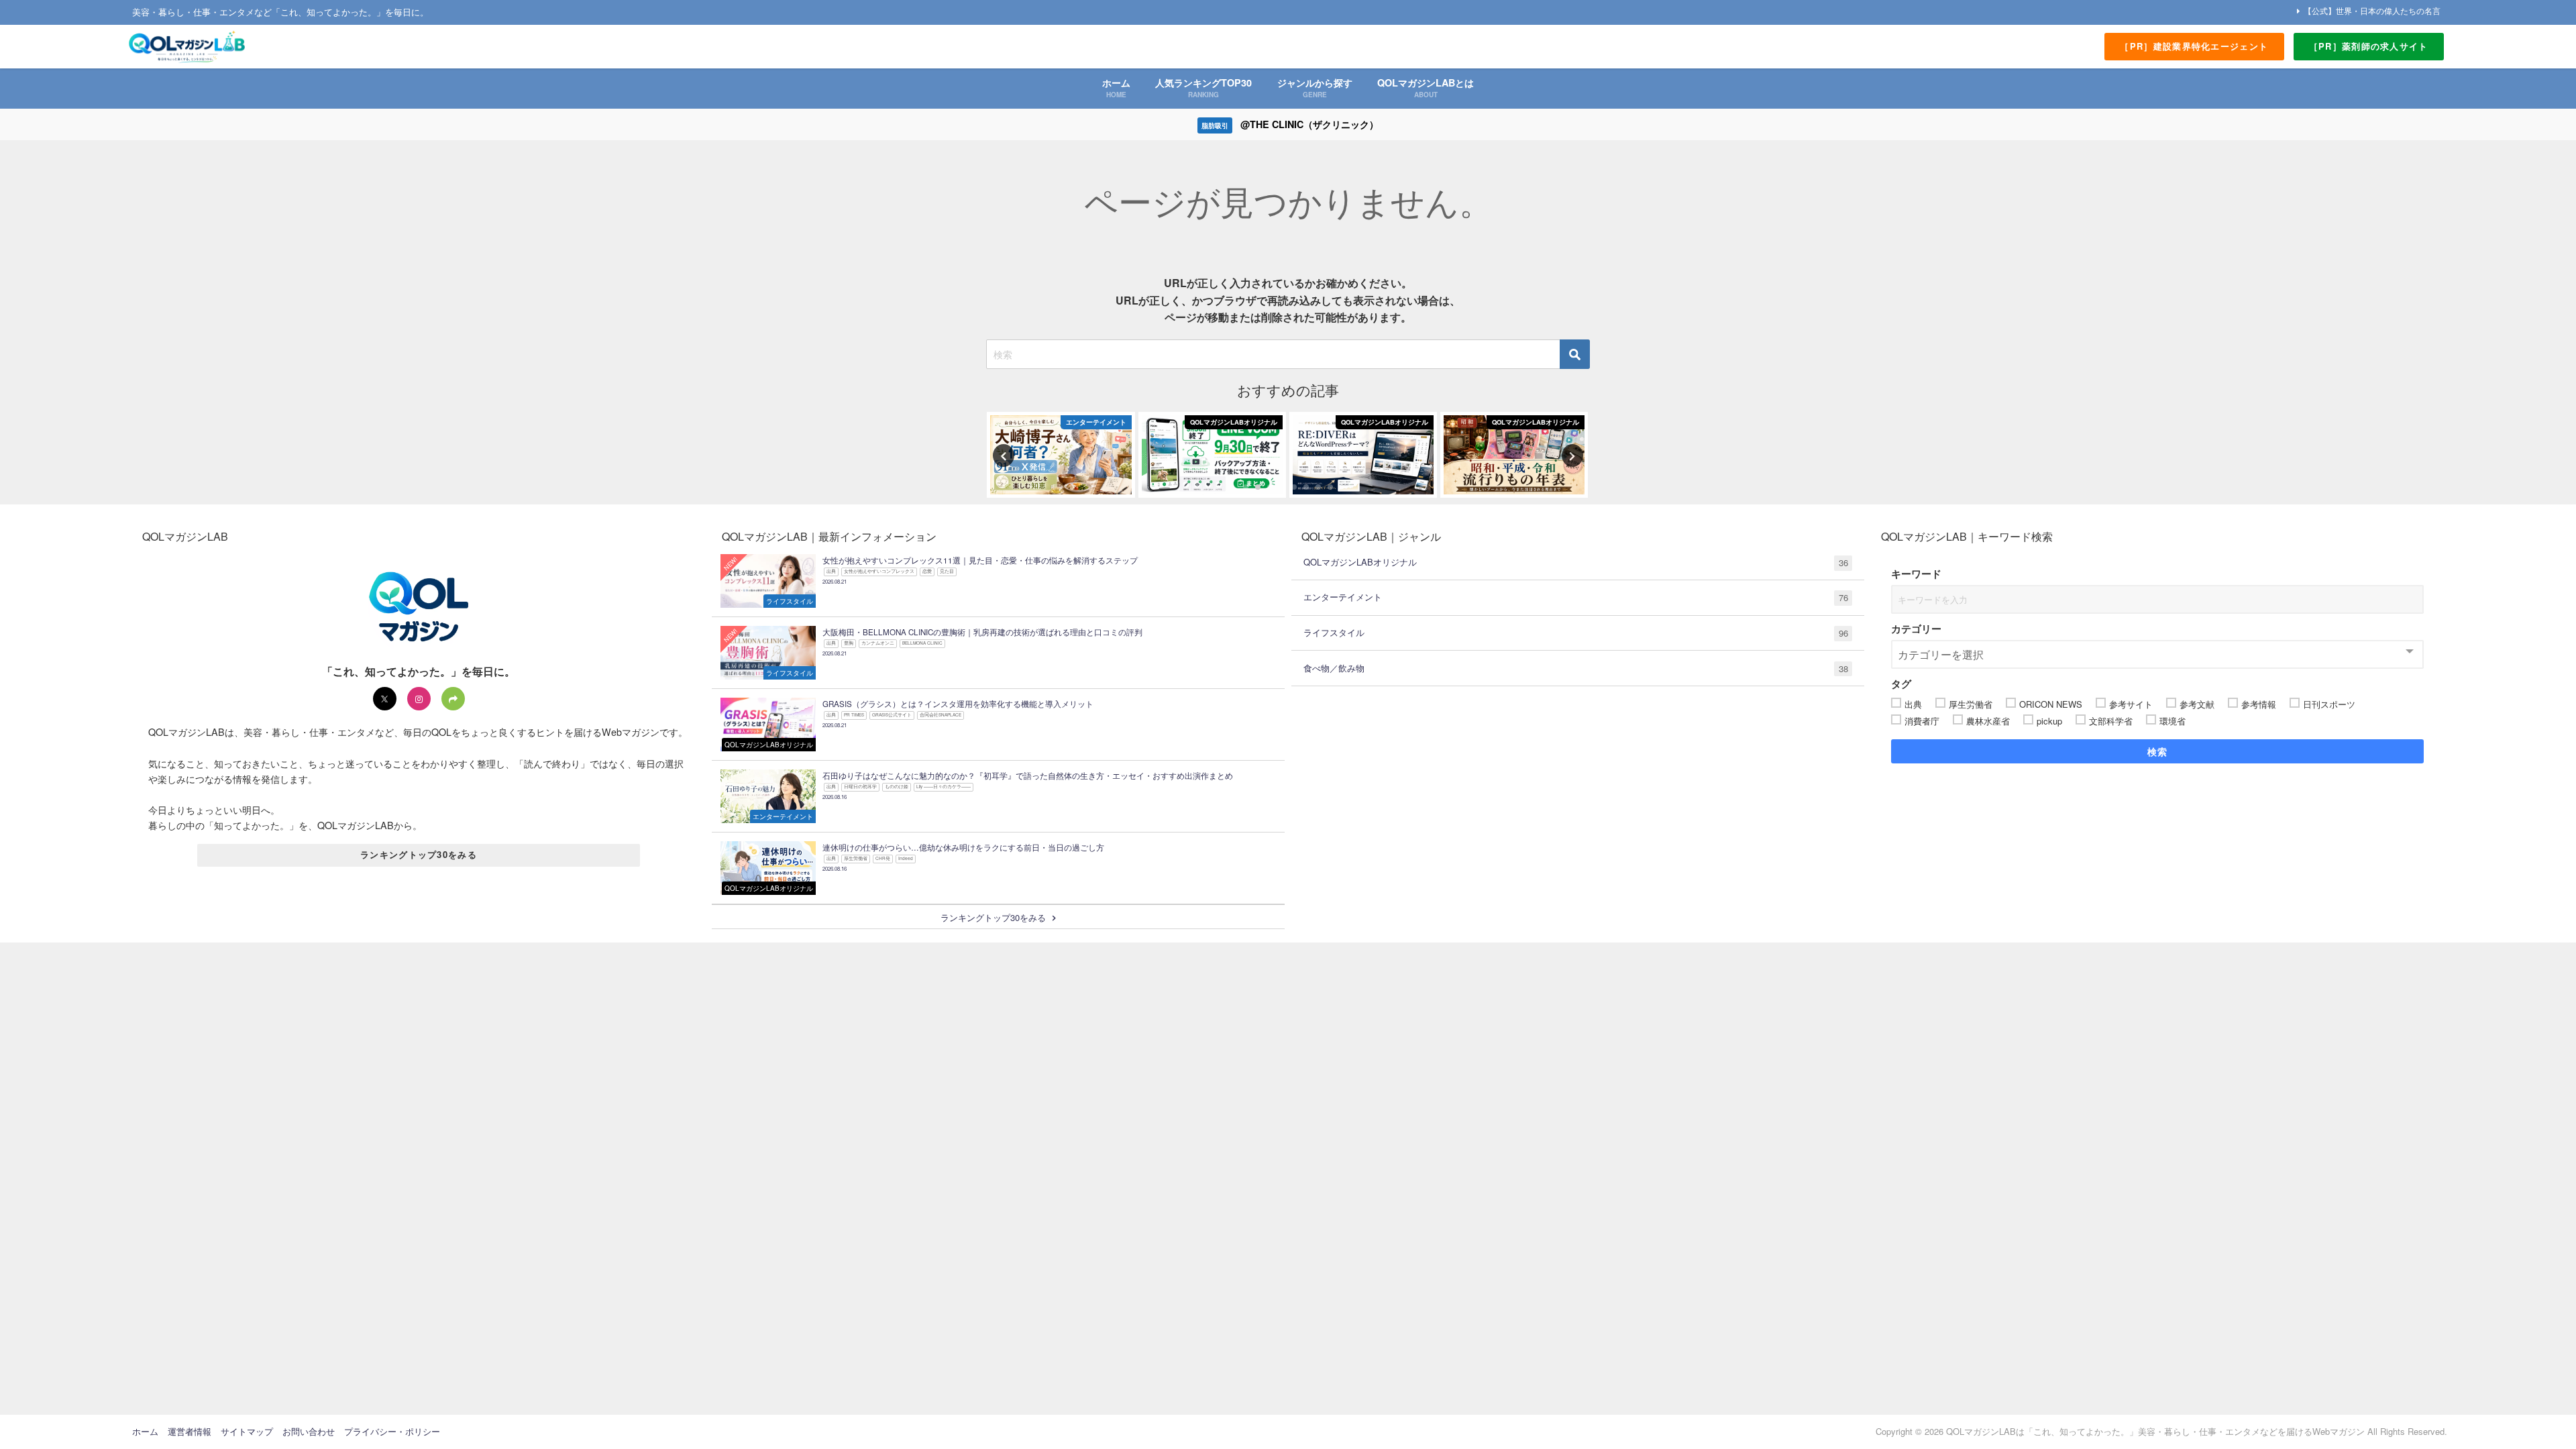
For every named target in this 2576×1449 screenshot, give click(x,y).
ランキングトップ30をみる (419, 854)
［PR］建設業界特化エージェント (2194, 46)
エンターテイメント (1576, 597)
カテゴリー (1916, 629)
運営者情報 (190, 1431)
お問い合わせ (309, 1431)
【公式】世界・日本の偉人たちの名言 (2372, 10)
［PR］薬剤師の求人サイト (2369, 46)
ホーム (145, 1431)
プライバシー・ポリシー (392, 1431)
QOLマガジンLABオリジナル (1576, 562)
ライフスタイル (1576, 633)
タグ (1901, 684)
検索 (2158, 751)
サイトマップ (247, 1431)
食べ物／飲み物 (1576, 668)
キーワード (1916, 574)
